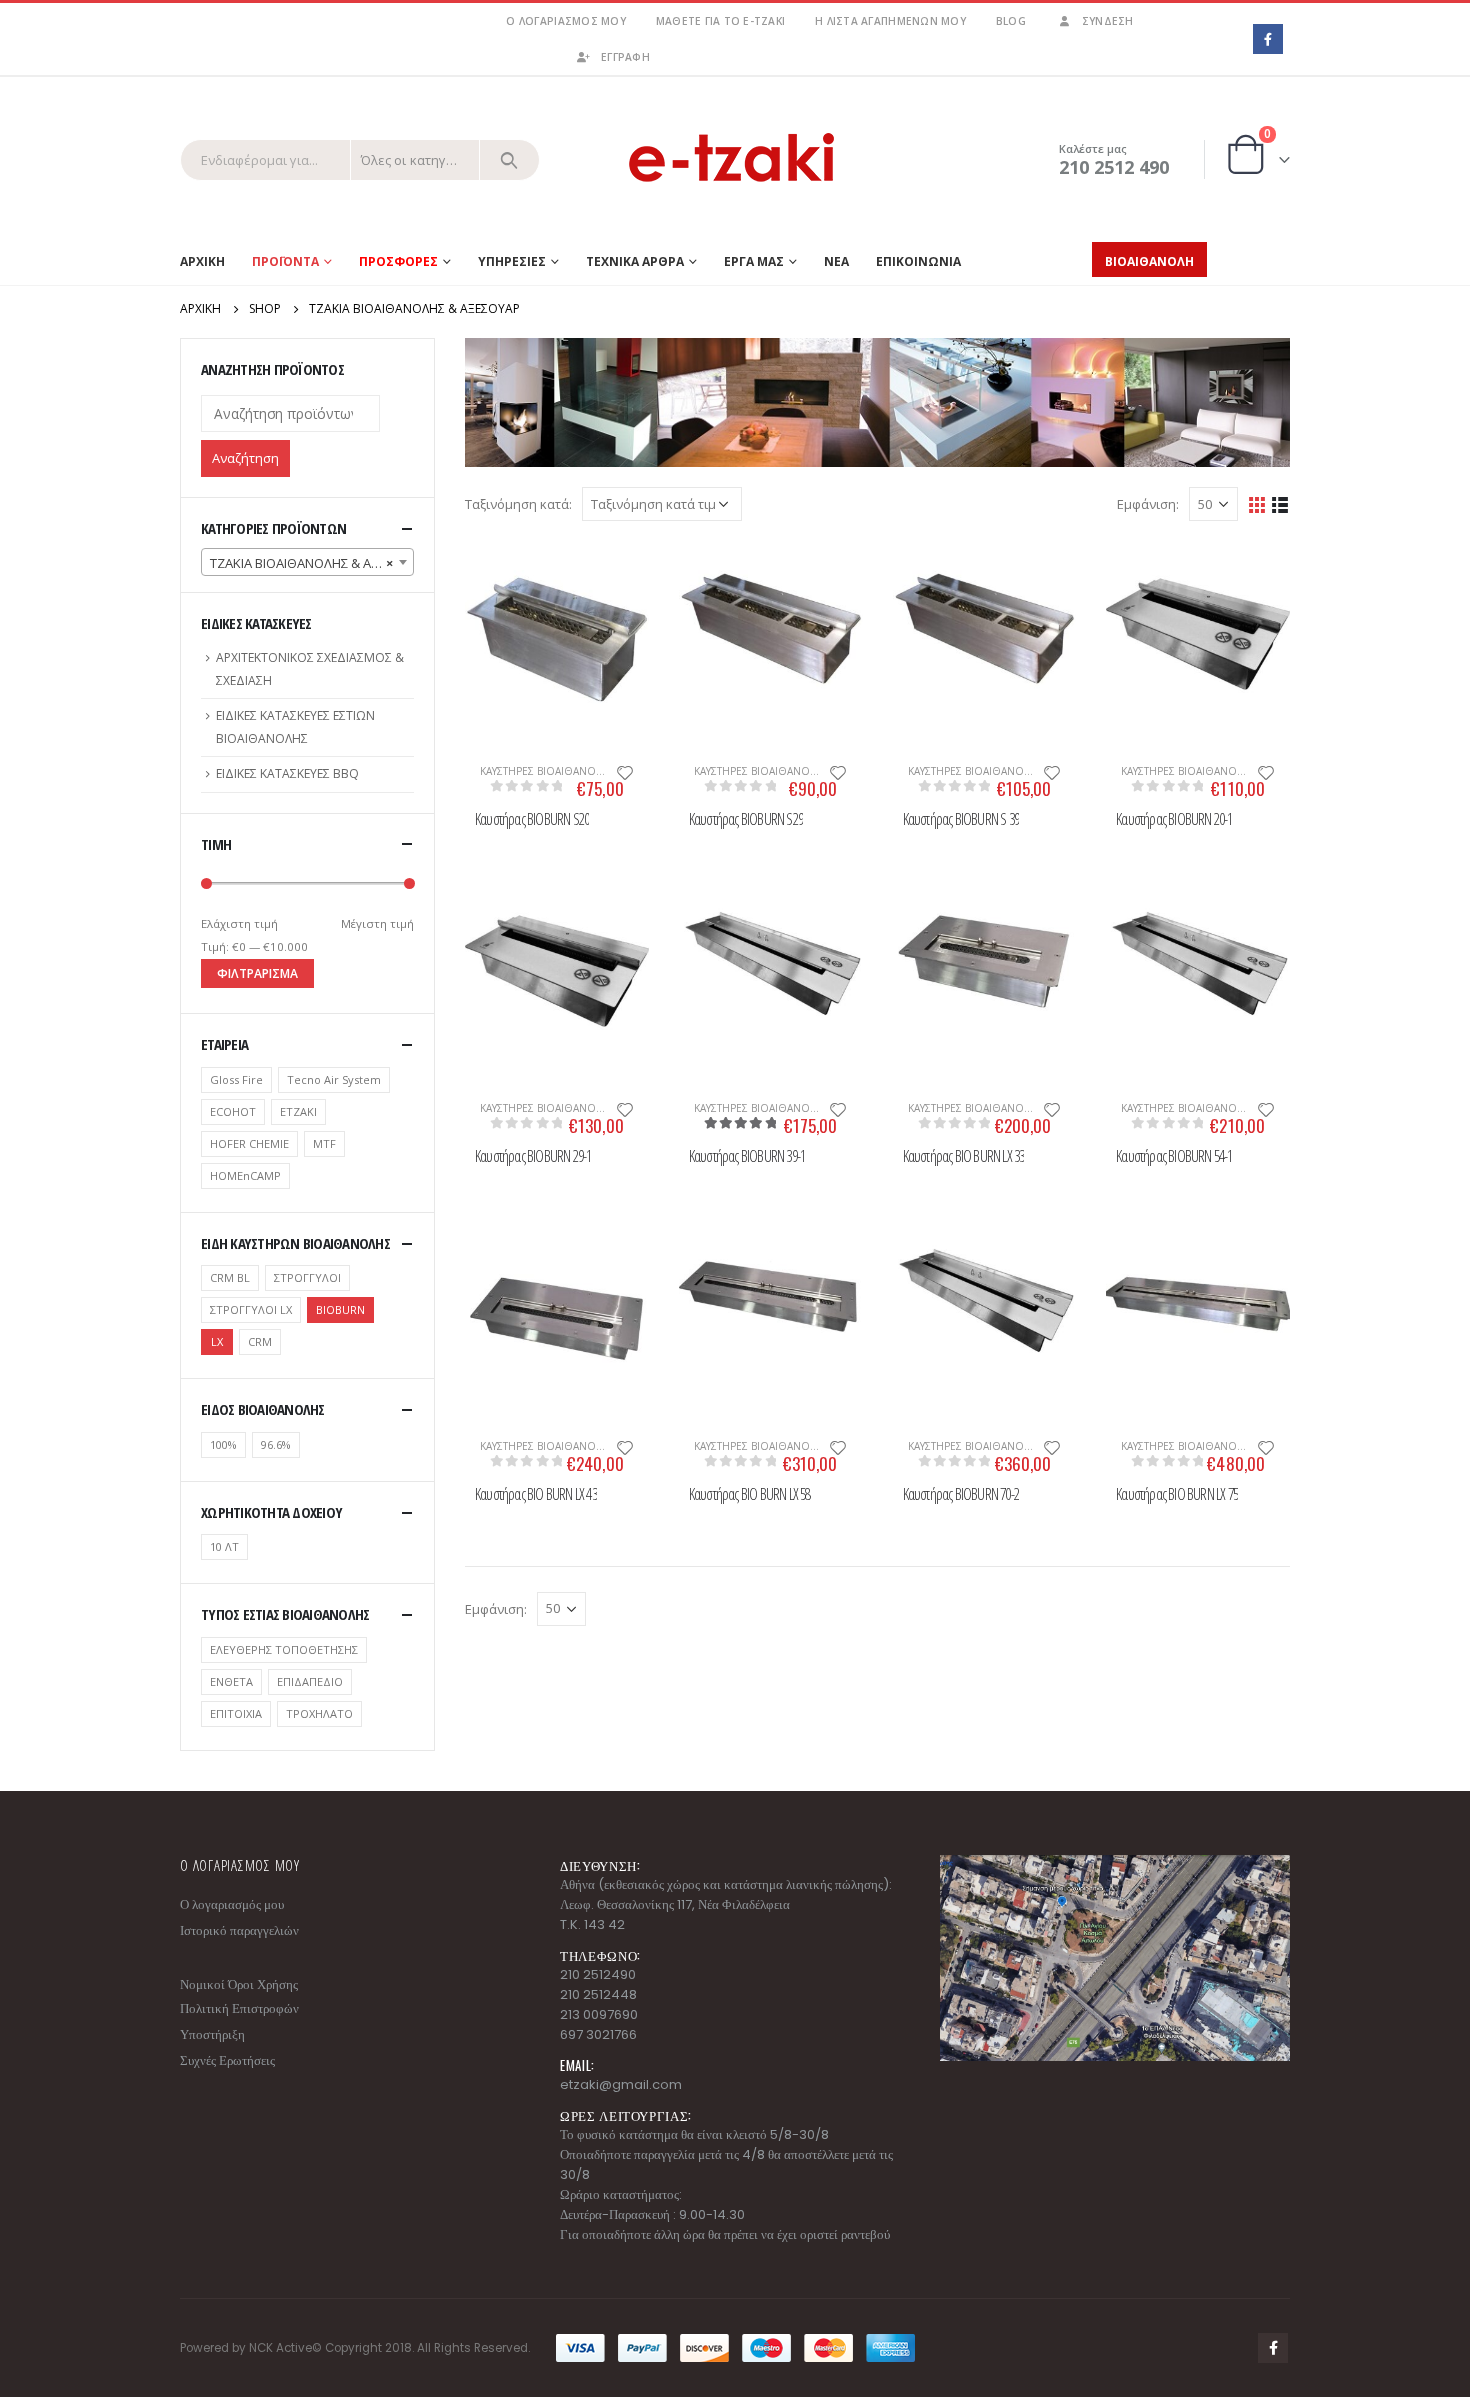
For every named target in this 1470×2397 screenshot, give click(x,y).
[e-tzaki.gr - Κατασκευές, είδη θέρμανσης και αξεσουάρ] (735, 159)
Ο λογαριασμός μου (565, 21)
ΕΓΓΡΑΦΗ (625, 57)
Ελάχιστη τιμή (239, 923)
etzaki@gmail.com (621, 2084)
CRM (260, 1341)
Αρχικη (202, 261)
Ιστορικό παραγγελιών (239, 1930)
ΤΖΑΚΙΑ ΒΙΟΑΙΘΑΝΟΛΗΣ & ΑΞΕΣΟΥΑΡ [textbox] (311, 563)
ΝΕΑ (836, 261)
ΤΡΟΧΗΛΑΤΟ (319, 1713)
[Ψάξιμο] (509, 160)
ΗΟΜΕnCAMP (245, 1175)
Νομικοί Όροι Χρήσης (239, 1984)
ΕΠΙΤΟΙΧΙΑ (236, 1713)
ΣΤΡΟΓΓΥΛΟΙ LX (251, 1309)
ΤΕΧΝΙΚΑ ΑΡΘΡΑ (635, 261)
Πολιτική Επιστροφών (239, 2008)
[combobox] (307, 562)
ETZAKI (298, 1111)
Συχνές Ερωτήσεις (227, 2060)
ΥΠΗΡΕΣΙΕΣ (512, 261)
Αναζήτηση (245, 458)
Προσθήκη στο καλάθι (490, 574)
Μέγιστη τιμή (377, 923)
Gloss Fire (236, 1079)
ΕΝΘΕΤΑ (231, 1681)
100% (223, 1444)
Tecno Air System (334, 1079)
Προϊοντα (285, 261)
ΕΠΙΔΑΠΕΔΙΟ (310, 1681)
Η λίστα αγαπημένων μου (890, 21)
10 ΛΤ (224, 1546)
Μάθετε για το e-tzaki (720, 21)
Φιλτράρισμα (257, 973)
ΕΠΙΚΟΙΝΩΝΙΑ (918, 261)
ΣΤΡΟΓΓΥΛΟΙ (307, 1277)
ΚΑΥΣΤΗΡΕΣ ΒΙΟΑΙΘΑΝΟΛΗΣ (548, 771)
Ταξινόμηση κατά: (518, 504)
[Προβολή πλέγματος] (1257, 503)
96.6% (276, 1444)
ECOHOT (233, 1111)
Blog (1011, 21)
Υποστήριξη (212, 2034)
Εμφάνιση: (1148, 504)
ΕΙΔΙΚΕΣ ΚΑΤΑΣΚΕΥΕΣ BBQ (287, 773)
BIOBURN (340, 1309)
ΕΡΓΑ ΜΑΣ (754, 261)
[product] (557, 633)
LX (217, 1341)
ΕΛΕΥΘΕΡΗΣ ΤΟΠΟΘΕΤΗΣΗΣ (284, 1649)
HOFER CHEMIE (249, 1143)
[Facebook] (1267, 38)
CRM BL (230, 1277)
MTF (324, 1143)
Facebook (1273, 2348)
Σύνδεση (1108, 21)
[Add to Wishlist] (625, 771)
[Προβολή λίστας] (1280, 503)
